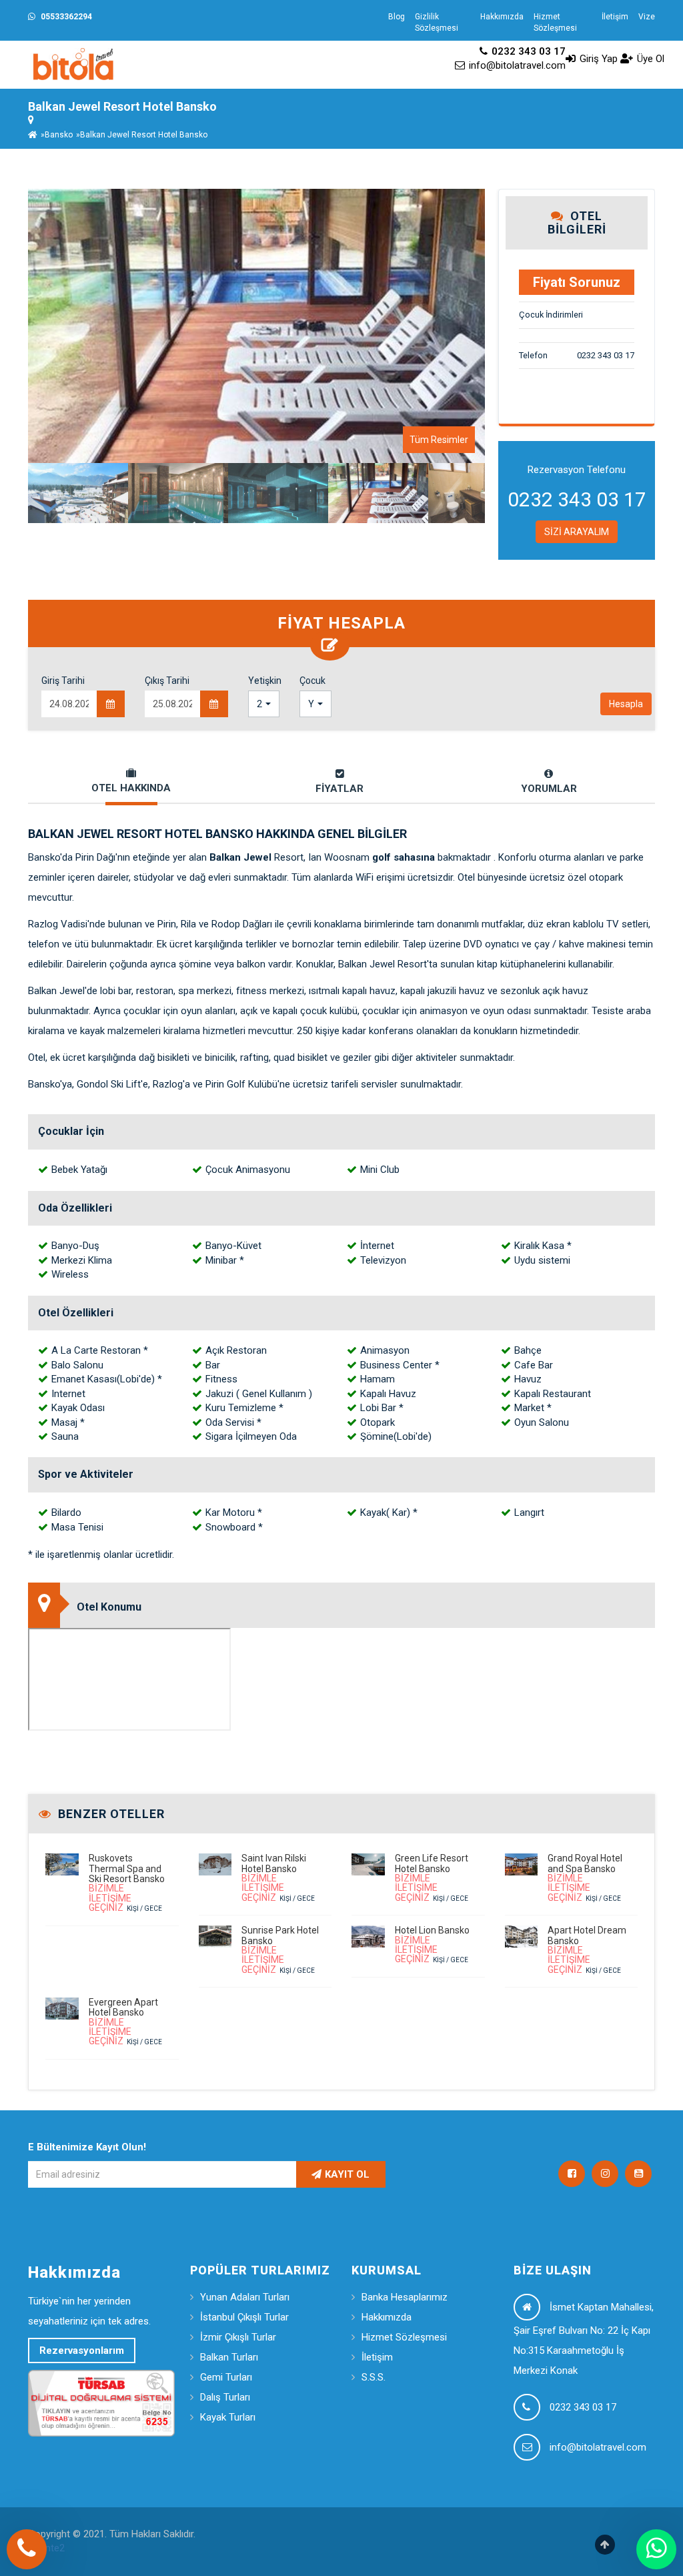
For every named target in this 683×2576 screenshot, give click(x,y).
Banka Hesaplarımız (405, 2297)
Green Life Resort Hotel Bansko (432, 1863)
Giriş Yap (597, 59)
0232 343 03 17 (527, 51)
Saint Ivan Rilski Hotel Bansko (274, 1863)
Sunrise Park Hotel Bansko (280, 1935)
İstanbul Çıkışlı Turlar (244, 2317)
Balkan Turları (229, 2357)
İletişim (615, 17)
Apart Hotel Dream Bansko (587, 1935)
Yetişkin (264, 681)
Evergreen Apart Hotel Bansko (123, 2007)
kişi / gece (125, 1898)
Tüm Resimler (439, 440)
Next (505, 326)
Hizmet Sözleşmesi (555, 22)
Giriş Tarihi (63, 681)
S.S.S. (374, 2377)
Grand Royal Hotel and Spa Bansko (585, 1863)
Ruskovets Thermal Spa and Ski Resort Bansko (127, 1868)
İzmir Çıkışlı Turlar (238, 2337)
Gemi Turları (226, 2377)
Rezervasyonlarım (82, 2350)
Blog (397, 17)
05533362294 (65, 17)
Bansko (59, 135)
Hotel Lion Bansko (432, 1930)
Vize (647, 17)
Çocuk (312, 681)
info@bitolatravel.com (516, 65)
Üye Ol (649, 59)
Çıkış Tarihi (167, 681)
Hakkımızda (502, 17)
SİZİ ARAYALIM (577, 532)
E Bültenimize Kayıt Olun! (87, 2147)
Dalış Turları (225, 2397)
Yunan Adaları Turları (245, 2297)
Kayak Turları (228, 2417)
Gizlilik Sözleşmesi (437, 22)
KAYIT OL (347, 2174)
